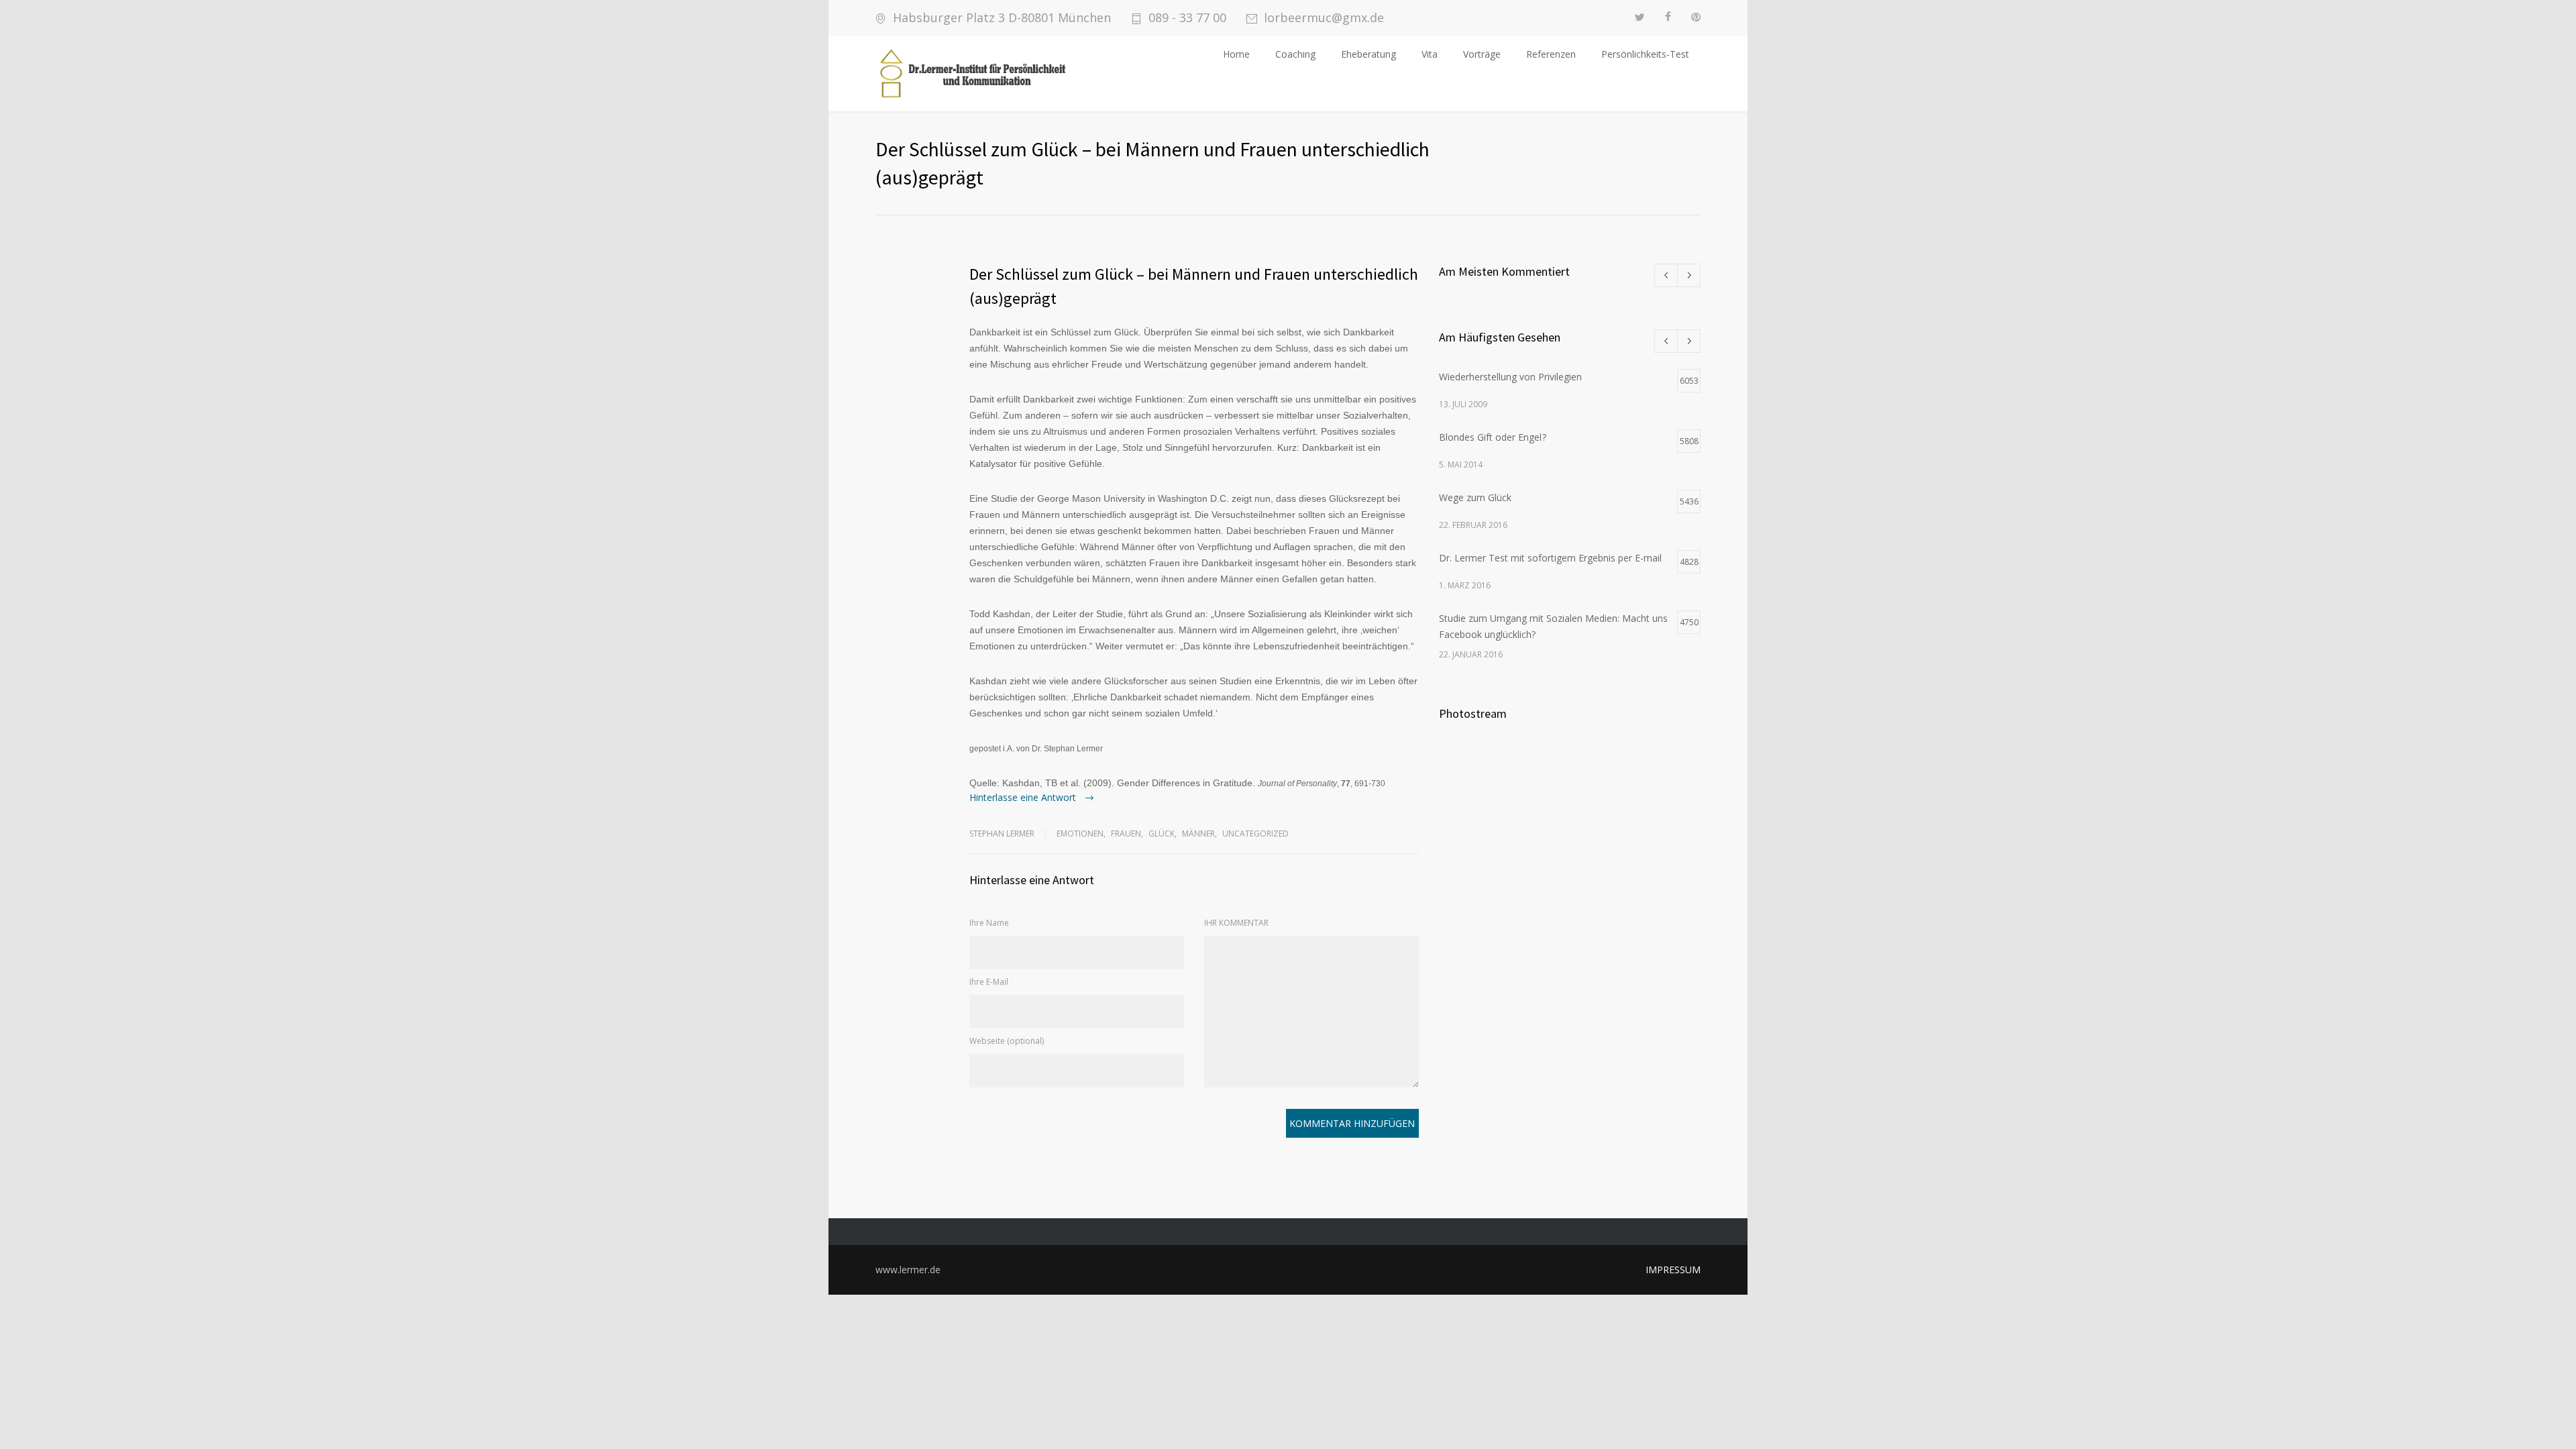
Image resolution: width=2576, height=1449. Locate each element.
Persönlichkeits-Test (1645, 54)
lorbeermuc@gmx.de (1324, 18)
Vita (1430, 54)
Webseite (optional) (1007, 1041)
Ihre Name (989, 923)
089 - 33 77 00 (1187, 18)
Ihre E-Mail (989, 982)
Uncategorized (1255, 834)
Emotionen (1080, 834)
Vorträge (1482, 54)
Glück (1162, 834)
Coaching (1295, 54)
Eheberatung (1368, 54)
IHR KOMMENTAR (1236, 923)
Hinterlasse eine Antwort (1024, 797)
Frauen (1126, 834)
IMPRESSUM (1673, 1270)
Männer (1198, 834)
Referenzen (1551, 54)
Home (1236, 54)
